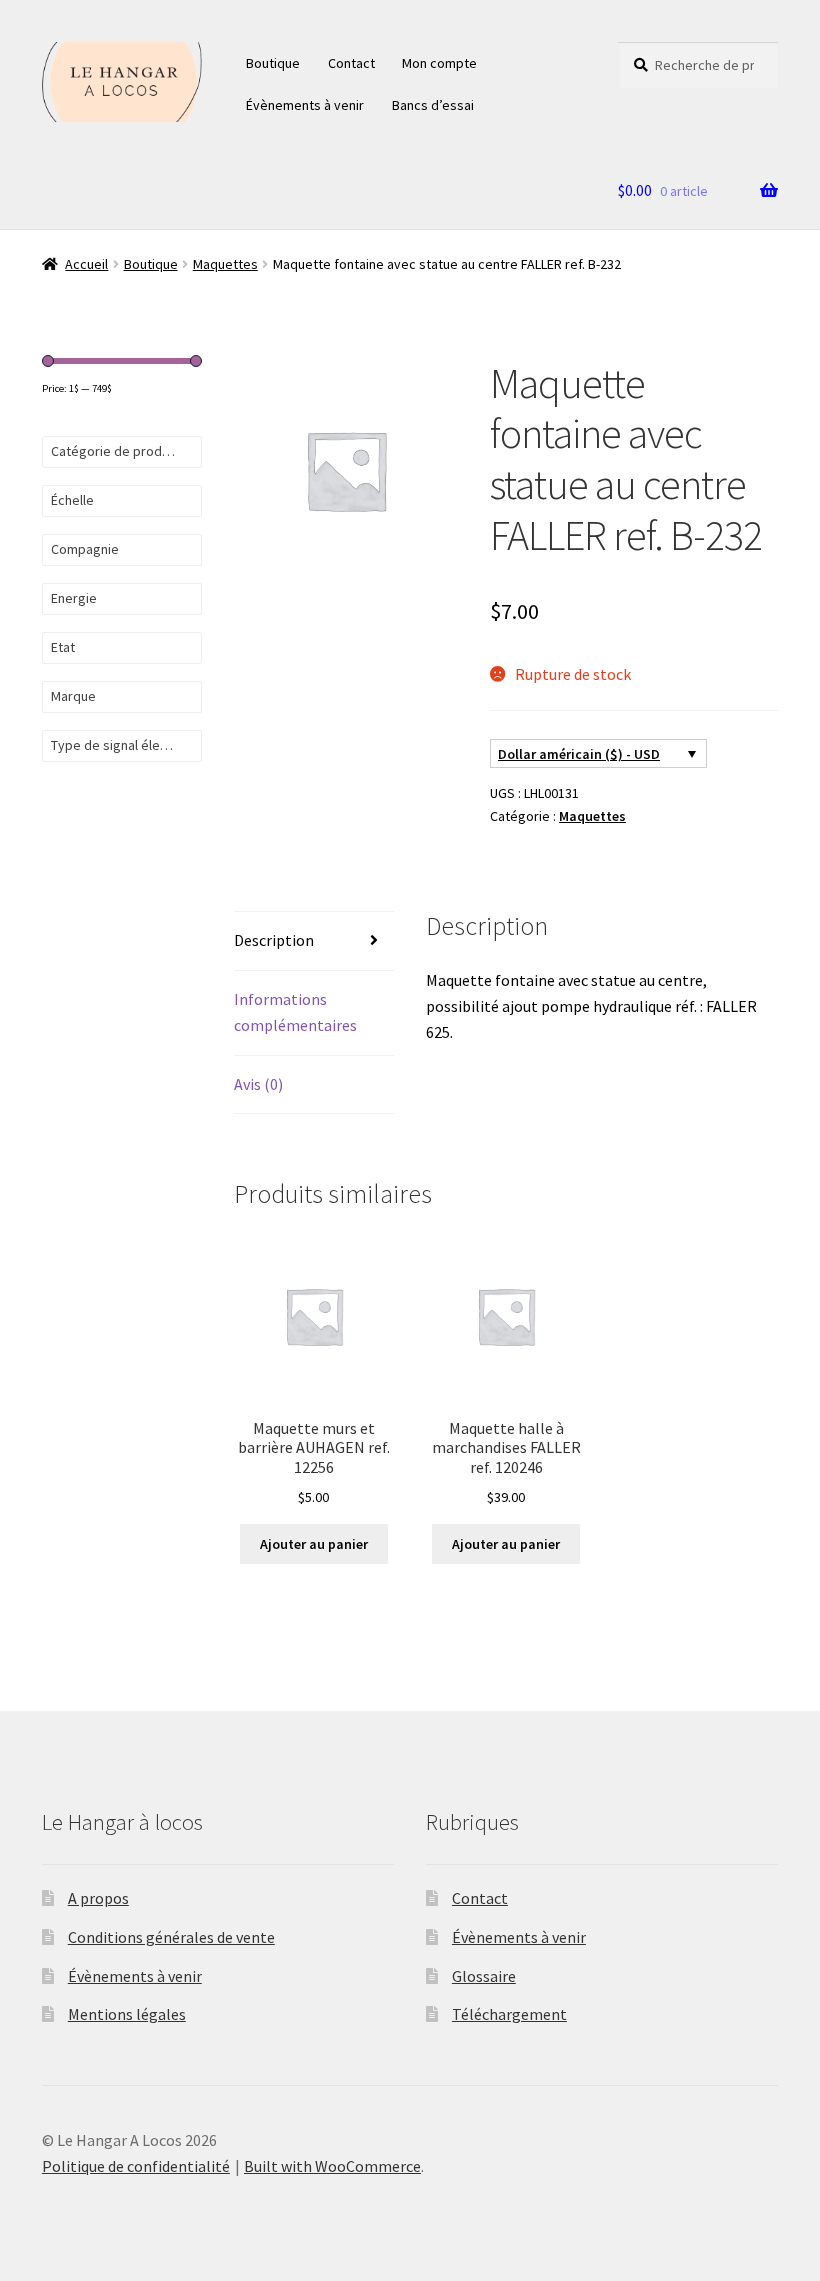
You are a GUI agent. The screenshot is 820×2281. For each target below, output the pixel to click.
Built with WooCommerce (332, 2166)
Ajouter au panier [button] (314, 1544)
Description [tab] (274, 940)
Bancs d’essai (433, 105)
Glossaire (484, 1976)
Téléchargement (509, 2014)
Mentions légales (127, 2014)
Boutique (273, 63)
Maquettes (225, 264)
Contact (351, 63)
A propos (98, 1898)
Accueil (86, 264)
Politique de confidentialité (136, 2166)
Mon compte (439, 63)
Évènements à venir (305, 105)
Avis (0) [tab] (258, 1084)
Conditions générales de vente (171, 1937)
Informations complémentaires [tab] (295, 1012)
